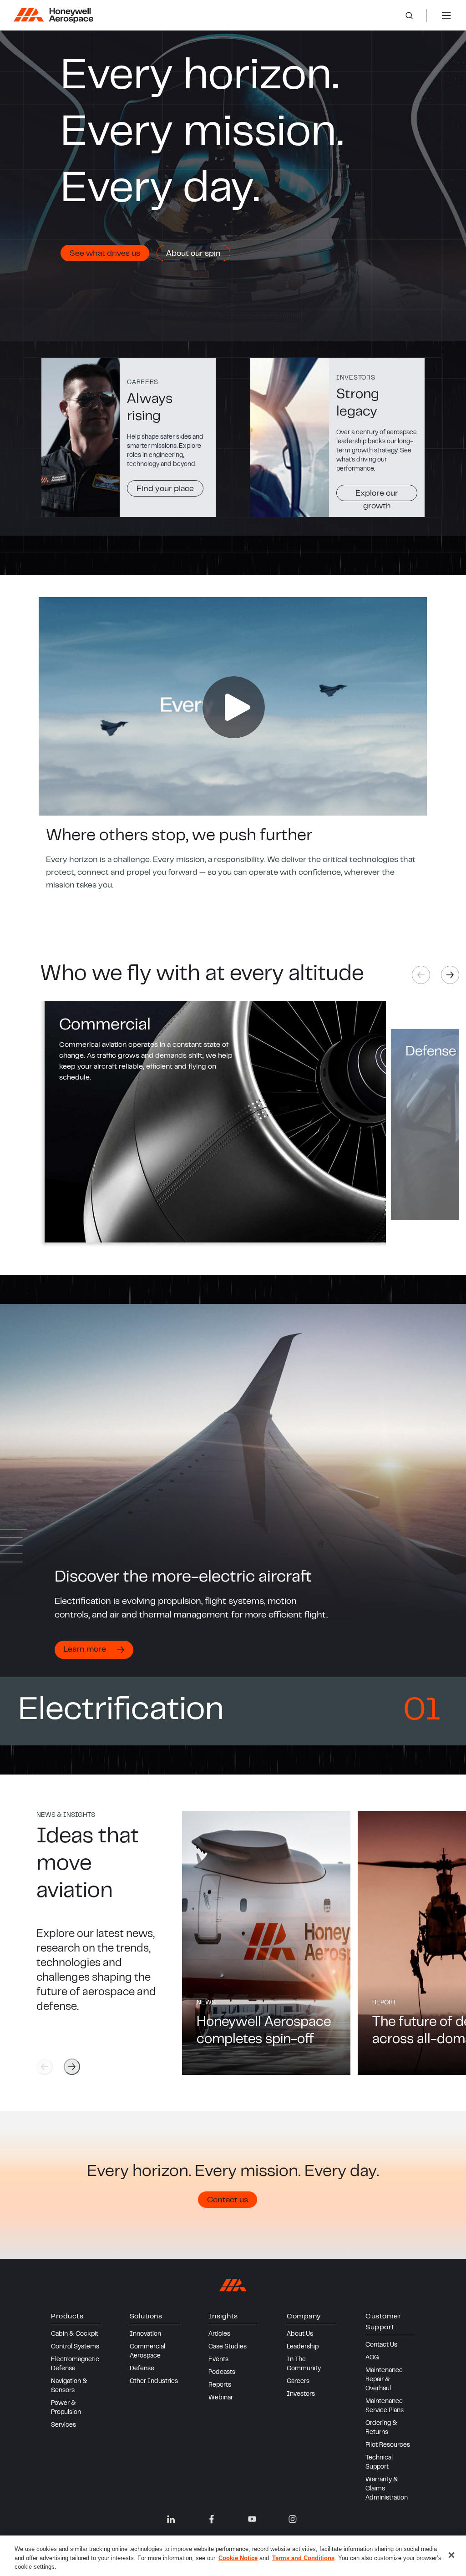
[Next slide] (450, 975)
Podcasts (222, 2373)
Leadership (303, 2347)
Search (416, 15)
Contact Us (381, 2345)
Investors (301, 2394)
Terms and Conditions (303, 2558)
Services (63, 2425)
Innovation (145, 2334)
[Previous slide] (45, 2067)
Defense (142, 2369)
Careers (298, 2382)
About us (300, 2334)
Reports (220, 2385)
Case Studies (228, 2347)
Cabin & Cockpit (75, 2334)
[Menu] (446, 15)
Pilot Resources (388, 2445)
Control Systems (75, 2347)
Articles (219, 2334)
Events (218, 2360)
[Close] (451, 2555)
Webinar (221, 2398)
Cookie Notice (238, 2558)
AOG (372, 2358)
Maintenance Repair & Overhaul (384, 2380)
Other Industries (154, 2382)
